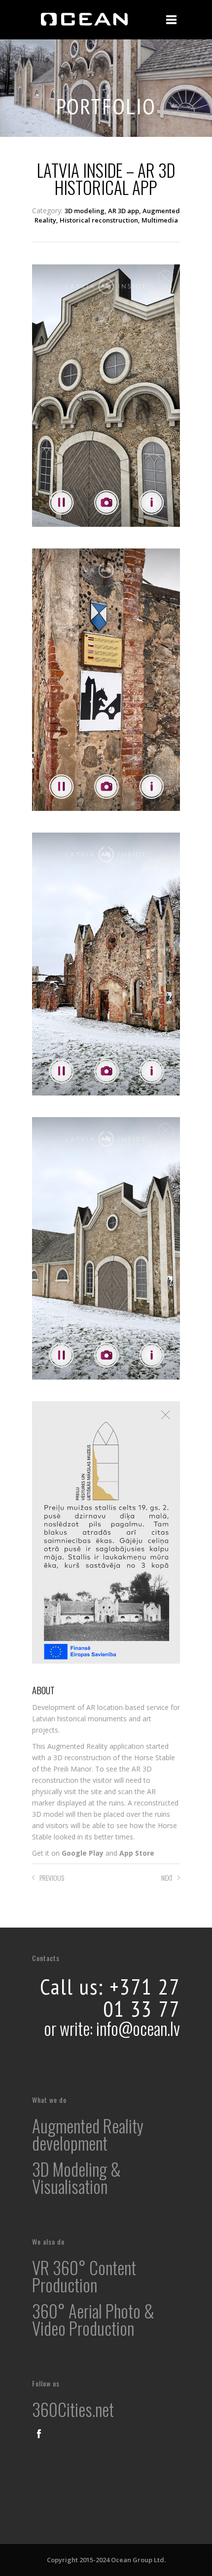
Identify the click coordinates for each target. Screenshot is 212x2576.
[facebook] (39, 2434)
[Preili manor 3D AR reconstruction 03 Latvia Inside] (106, 975)
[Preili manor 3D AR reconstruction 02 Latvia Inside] (106, 691)
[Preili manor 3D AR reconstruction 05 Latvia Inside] (106, 1543)
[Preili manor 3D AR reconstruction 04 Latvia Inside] (106, 1259)
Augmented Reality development (88, 2134)
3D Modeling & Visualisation (76, 2177)
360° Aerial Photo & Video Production (93, 2319)
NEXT (167, 1878)
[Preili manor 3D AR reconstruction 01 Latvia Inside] (106, 406)
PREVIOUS (52, 1878)
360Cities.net (73, 2409)
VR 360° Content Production (84, 2276)
